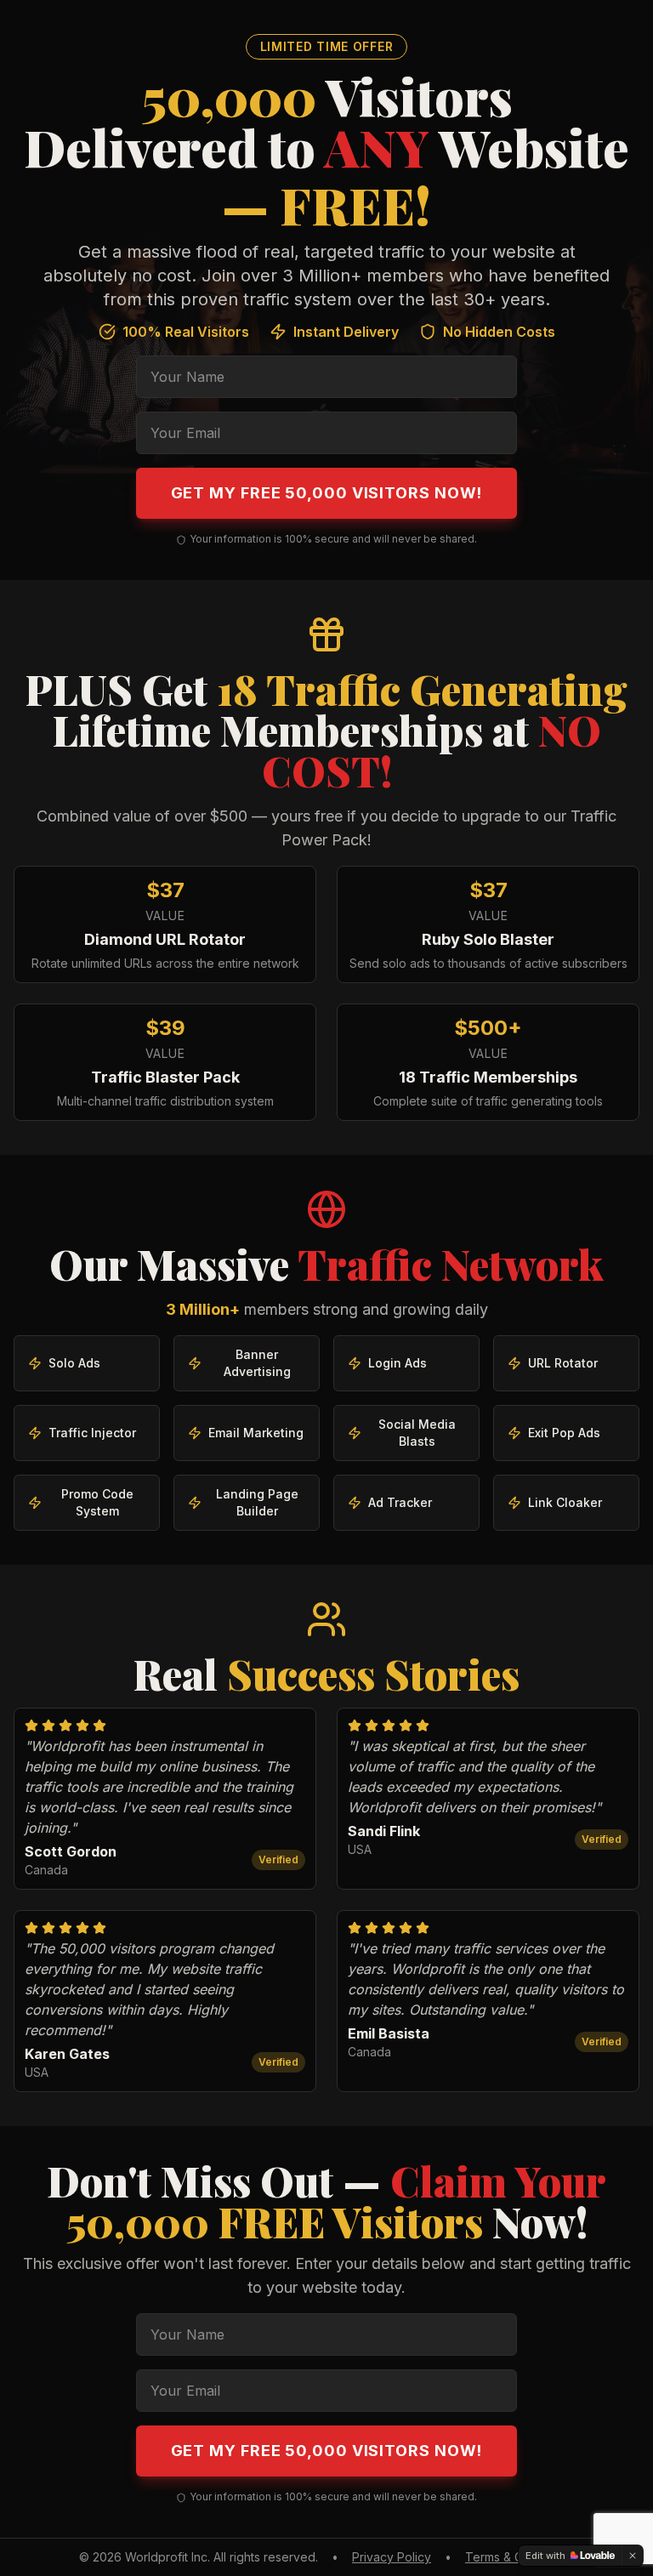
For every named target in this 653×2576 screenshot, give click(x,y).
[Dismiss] (633, 2556)
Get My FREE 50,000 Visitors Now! (327, 493)
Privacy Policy (392, 2557)
